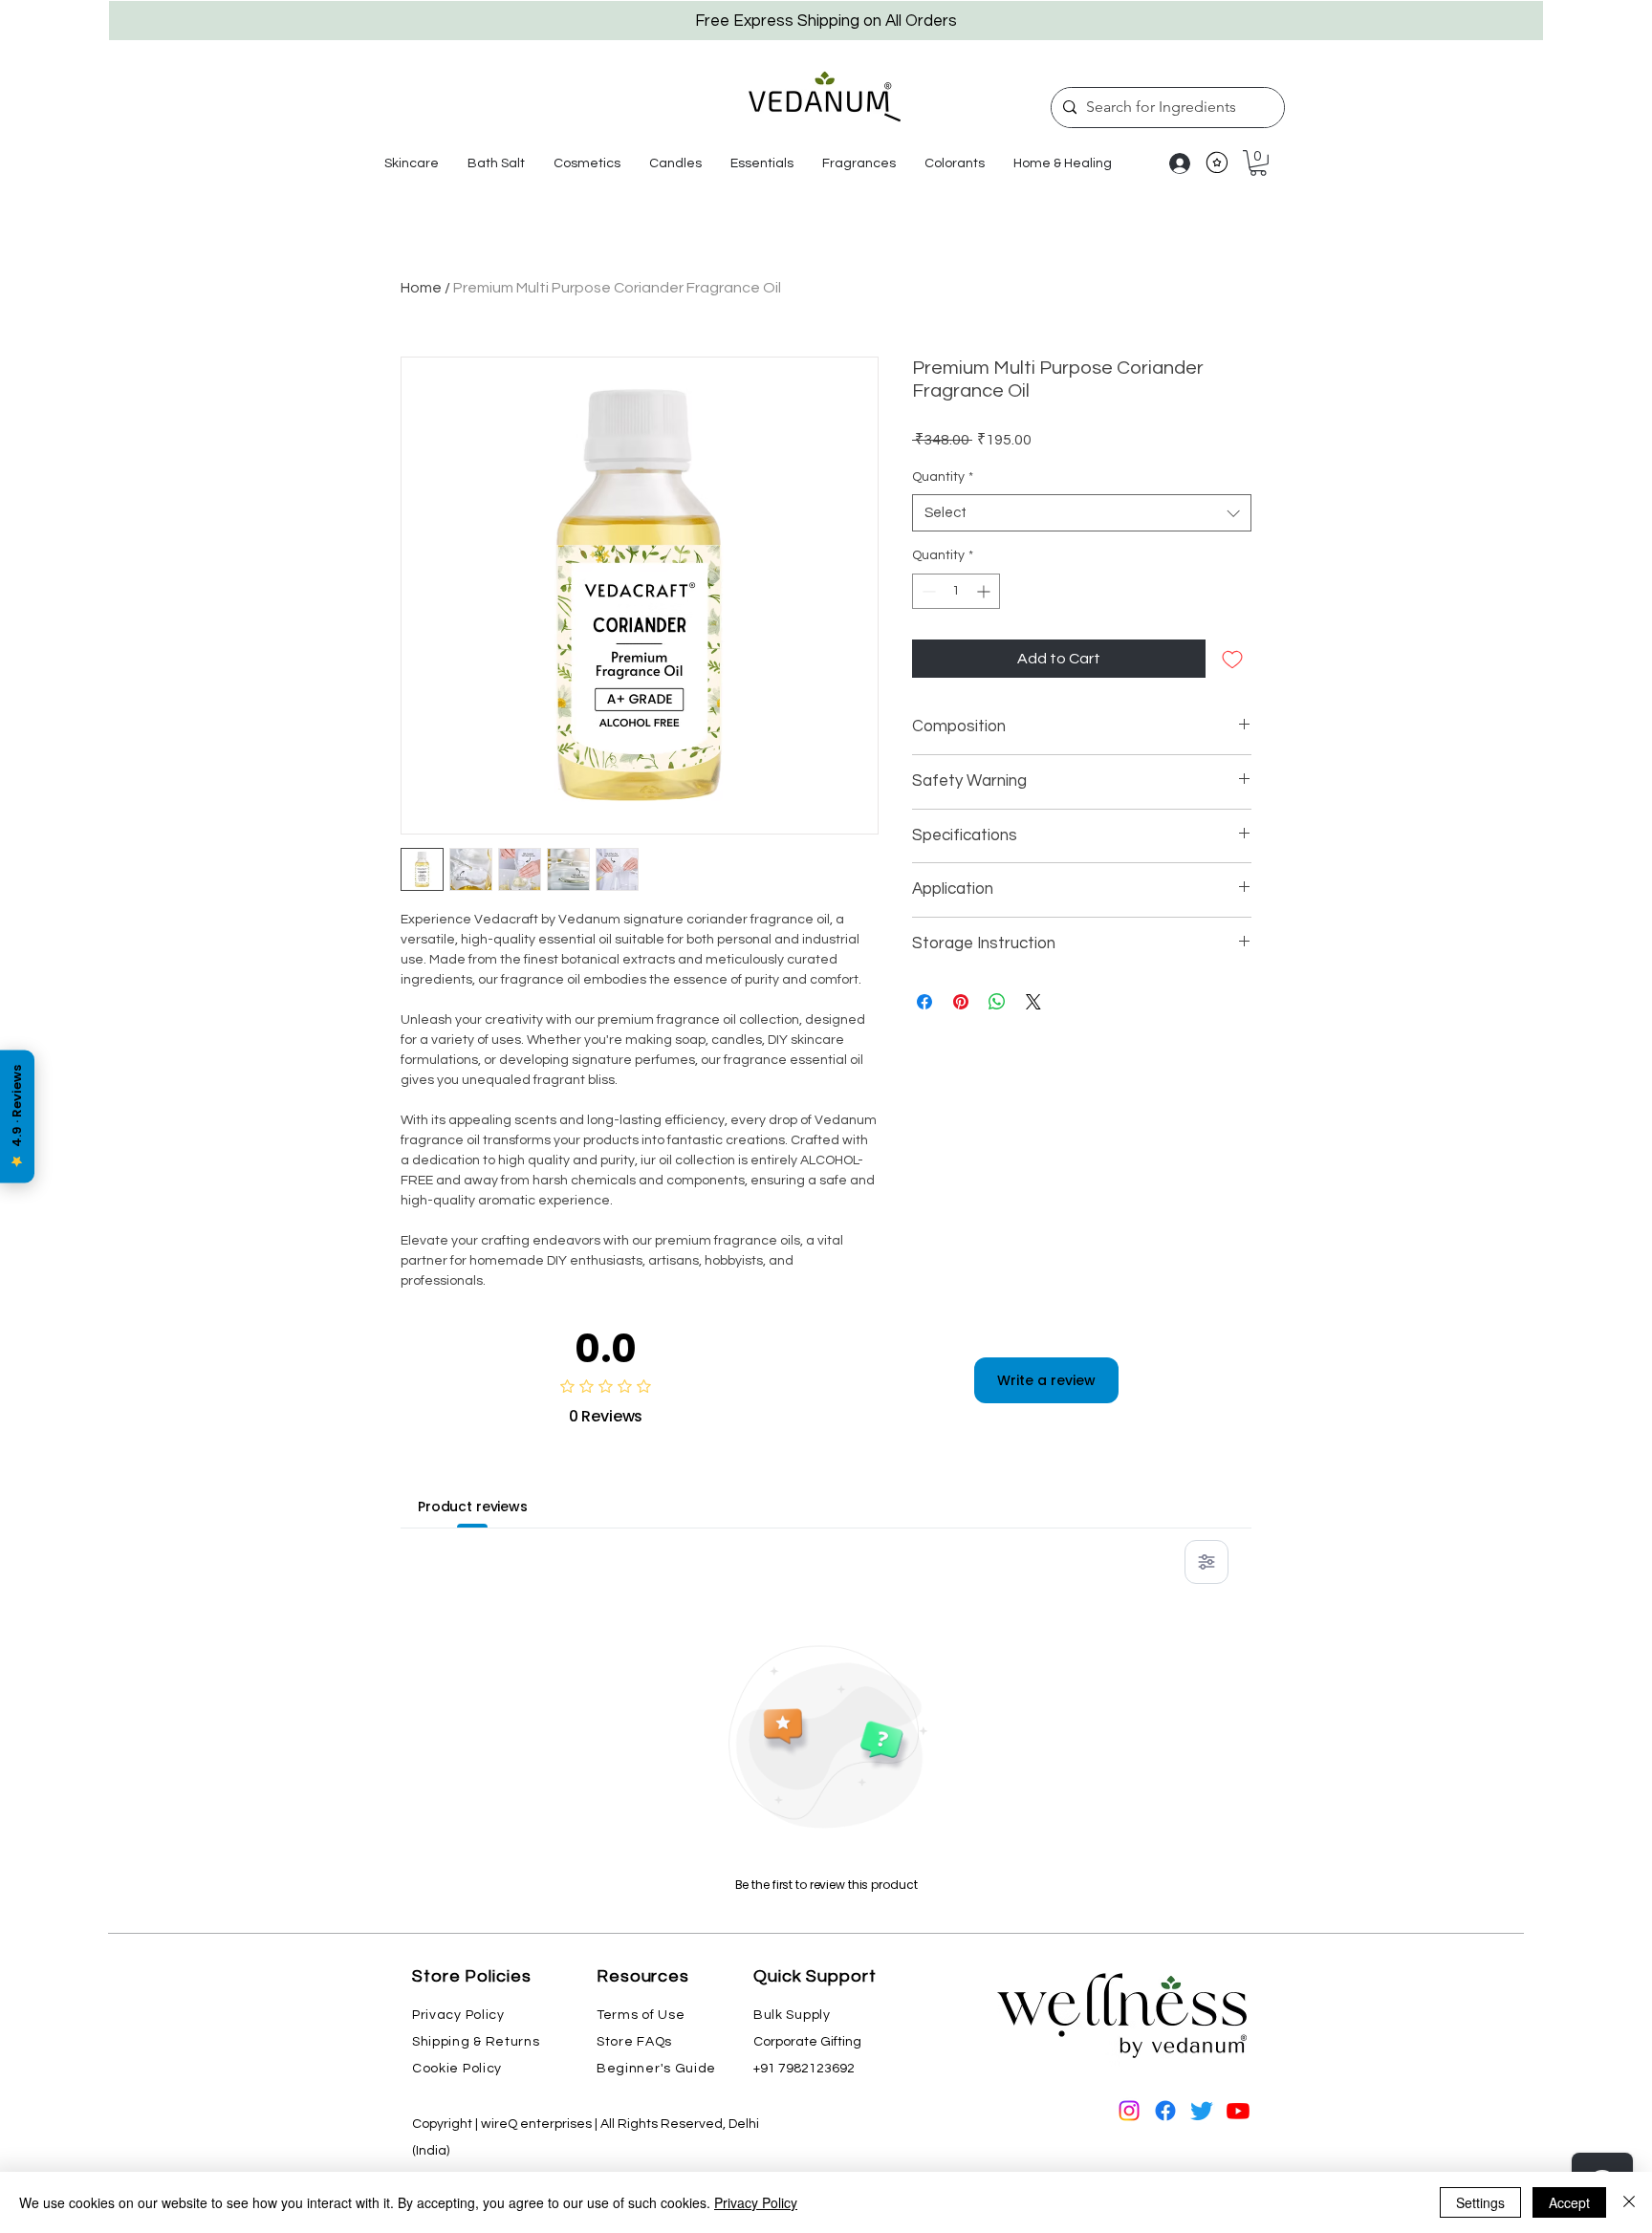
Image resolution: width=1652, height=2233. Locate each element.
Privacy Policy (756, 2202)
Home (421, 288)
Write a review (1046, 1380)
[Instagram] (1129, 2111)
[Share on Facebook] (924, 1002)
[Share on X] (1033, 1002)
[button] (412, 163)
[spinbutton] (956, 591)
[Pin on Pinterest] (961, 1002)
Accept (1569, 2202)
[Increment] (985, 591)
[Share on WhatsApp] (997, 1002)
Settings (1480, 2202)
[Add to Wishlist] (1232, 659)
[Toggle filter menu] (1206, 1562)
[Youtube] (1238, 2111)
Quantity (943, 477)
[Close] (1629, 2202)
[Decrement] (927, 591)
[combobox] (1082, 513)
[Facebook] (1165, 2111)
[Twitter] (1202, 2111)
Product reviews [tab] (473, 1507)
